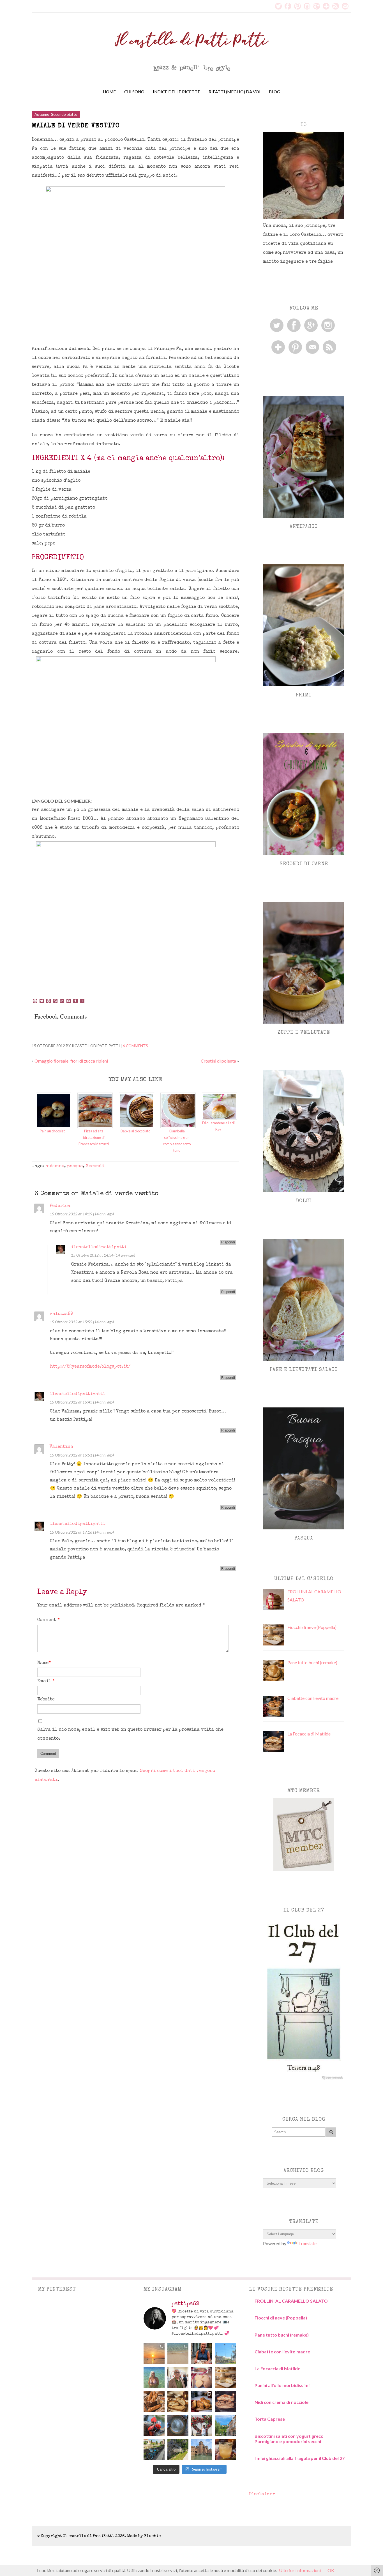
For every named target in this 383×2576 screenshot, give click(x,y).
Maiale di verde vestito (76, 126)
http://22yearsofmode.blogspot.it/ (90, 1367)
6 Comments (135, 1046)
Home (109, 92)
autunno (55, 1166)
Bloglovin (326, 6)
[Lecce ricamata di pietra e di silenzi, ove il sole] (226, 2354)
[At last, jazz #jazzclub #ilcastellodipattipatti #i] (226, 2449)
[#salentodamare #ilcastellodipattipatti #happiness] (154, 2378)
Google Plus (317, 6)
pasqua (75, 1166)
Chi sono (134, 92)
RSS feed (329, 347)
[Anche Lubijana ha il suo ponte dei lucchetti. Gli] (154, 2425)
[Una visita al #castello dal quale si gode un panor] (226, 2425)
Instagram (307, 6)
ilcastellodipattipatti (99, 1247)
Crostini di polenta (218, 1061)
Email (345, 6)
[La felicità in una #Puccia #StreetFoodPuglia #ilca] (202, 2354)
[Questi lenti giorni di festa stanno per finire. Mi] (202, 2401)
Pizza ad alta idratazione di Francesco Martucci (94, 1137)
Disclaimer (262, 2494)
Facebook (288, 6)
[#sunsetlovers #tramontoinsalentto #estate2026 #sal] (154, 2354)
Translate (307, 2243)
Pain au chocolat (52, 1131)
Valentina (61, 1447)
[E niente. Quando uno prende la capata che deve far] (154, 2401)
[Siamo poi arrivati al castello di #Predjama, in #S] (178, 2449)
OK (331, 2570)
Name (44, 1663)
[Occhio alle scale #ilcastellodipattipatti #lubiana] (178, 2425)
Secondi (95, 1166)
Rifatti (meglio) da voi (235, 92)
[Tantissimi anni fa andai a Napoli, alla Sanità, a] (226, 2378)
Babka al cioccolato (135, 1131)
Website (46, 1700)
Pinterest (297, 6)
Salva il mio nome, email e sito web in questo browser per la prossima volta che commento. (130, 1734)
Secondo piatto (64, 114)
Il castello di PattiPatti (89, 2536)
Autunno (42, 114)
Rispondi (228, 1242)
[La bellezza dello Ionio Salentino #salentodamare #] (178, 2354)
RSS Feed (336, 6)
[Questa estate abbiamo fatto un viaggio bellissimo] (202, 2449)
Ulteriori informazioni (300, 2570)
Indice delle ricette (176, 92)
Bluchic (152, 2536)
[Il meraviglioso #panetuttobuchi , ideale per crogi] (178, 2401)
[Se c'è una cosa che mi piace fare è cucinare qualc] (202, 2378)
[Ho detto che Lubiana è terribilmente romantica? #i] (202, 2425)
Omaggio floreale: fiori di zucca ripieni (71, 1061)
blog (274, 92)
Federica (60, 1206)
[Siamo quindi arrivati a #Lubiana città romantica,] (154, 2449)
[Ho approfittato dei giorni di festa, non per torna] (226, 2401)
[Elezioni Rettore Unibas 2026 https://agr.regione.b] (178, 2378)
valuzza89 (61, 1314)
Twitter (278, 6)
